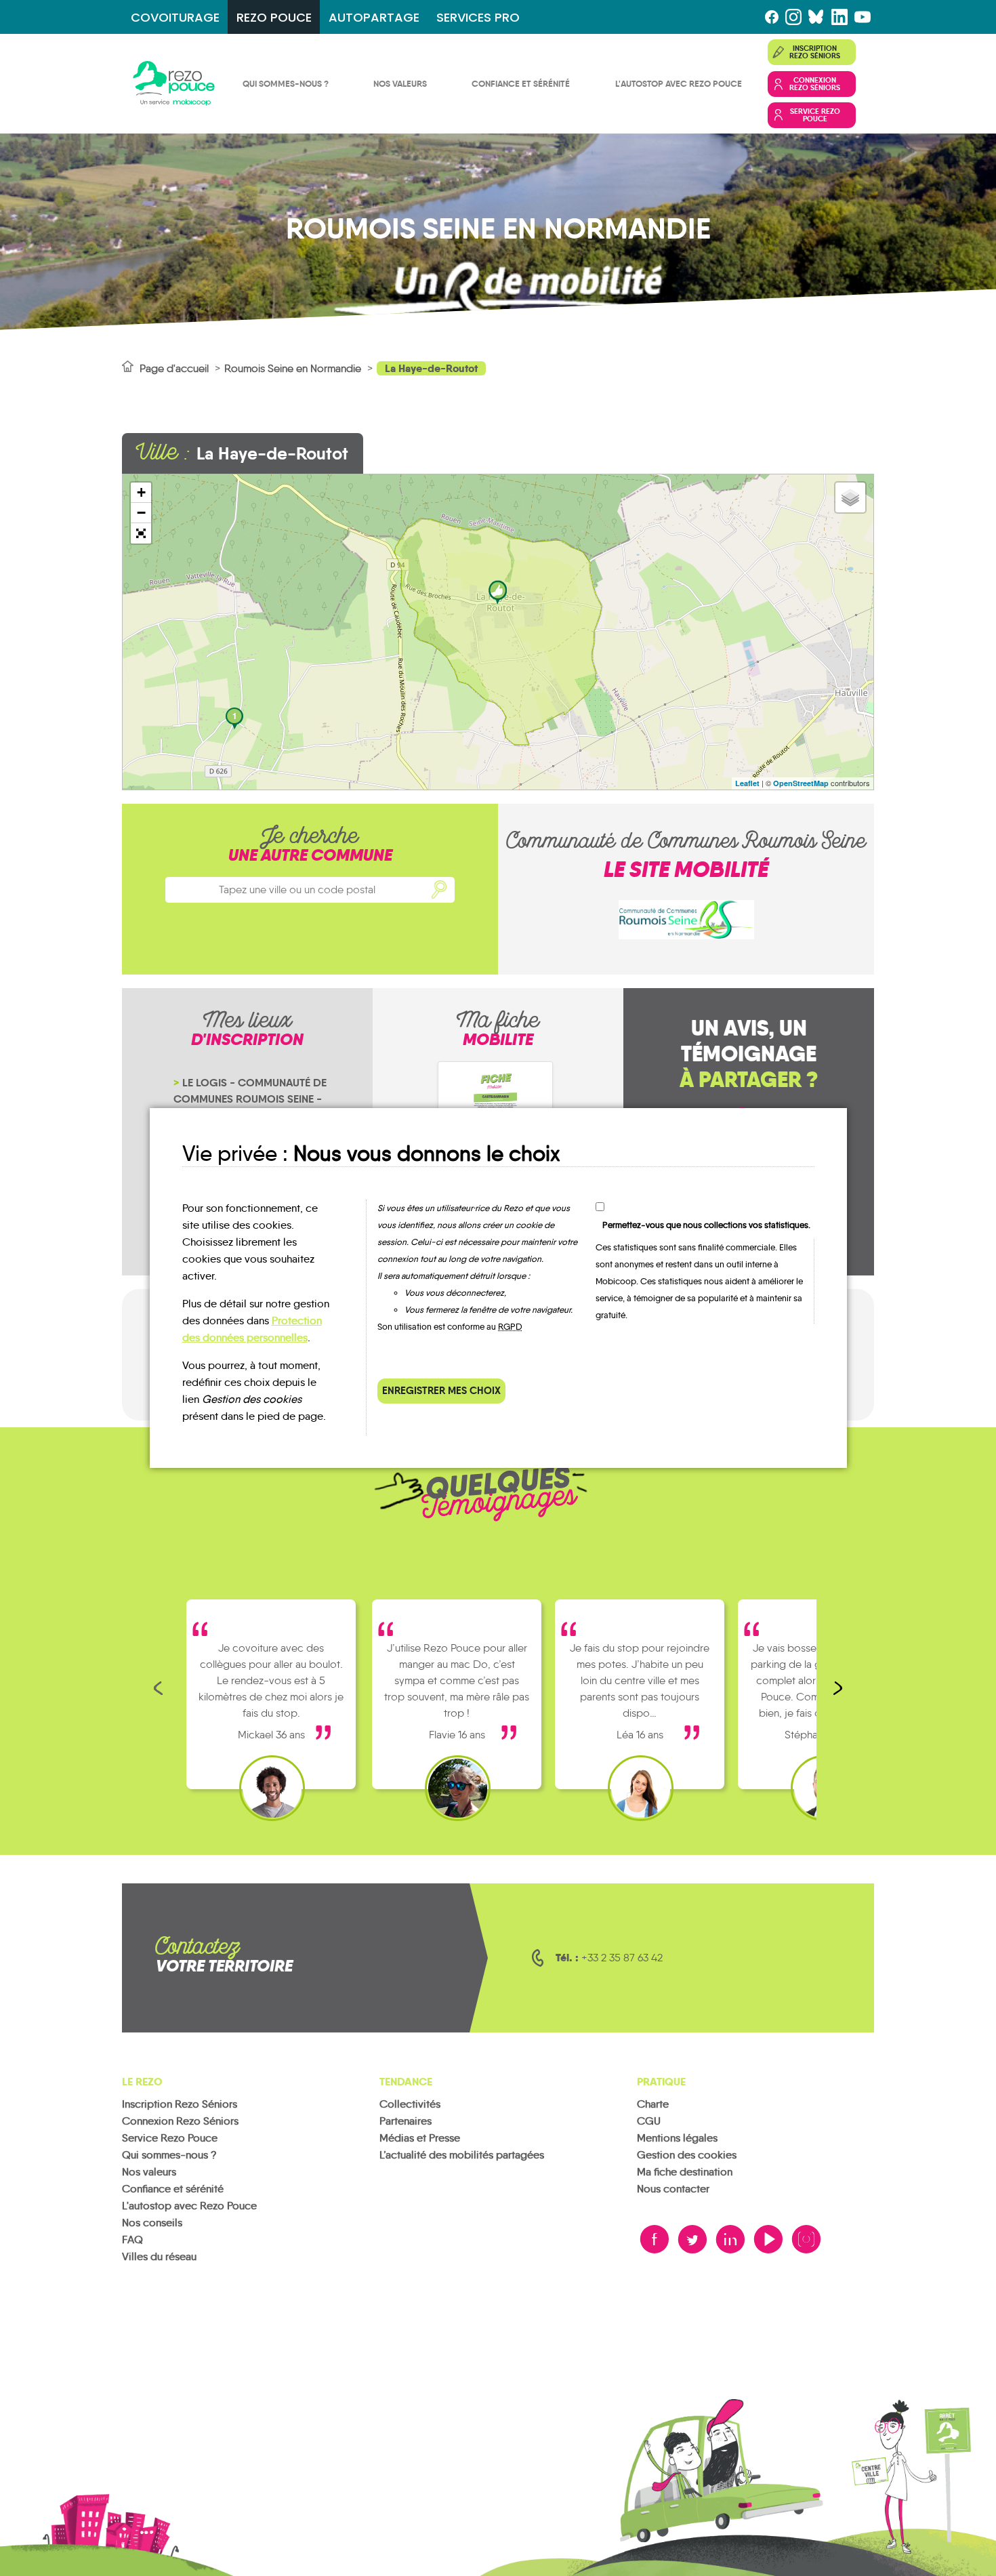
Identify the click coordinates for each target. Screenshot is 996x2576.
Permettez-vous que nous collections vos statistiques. (706, 1225)
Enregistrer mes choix (441, 1390)
